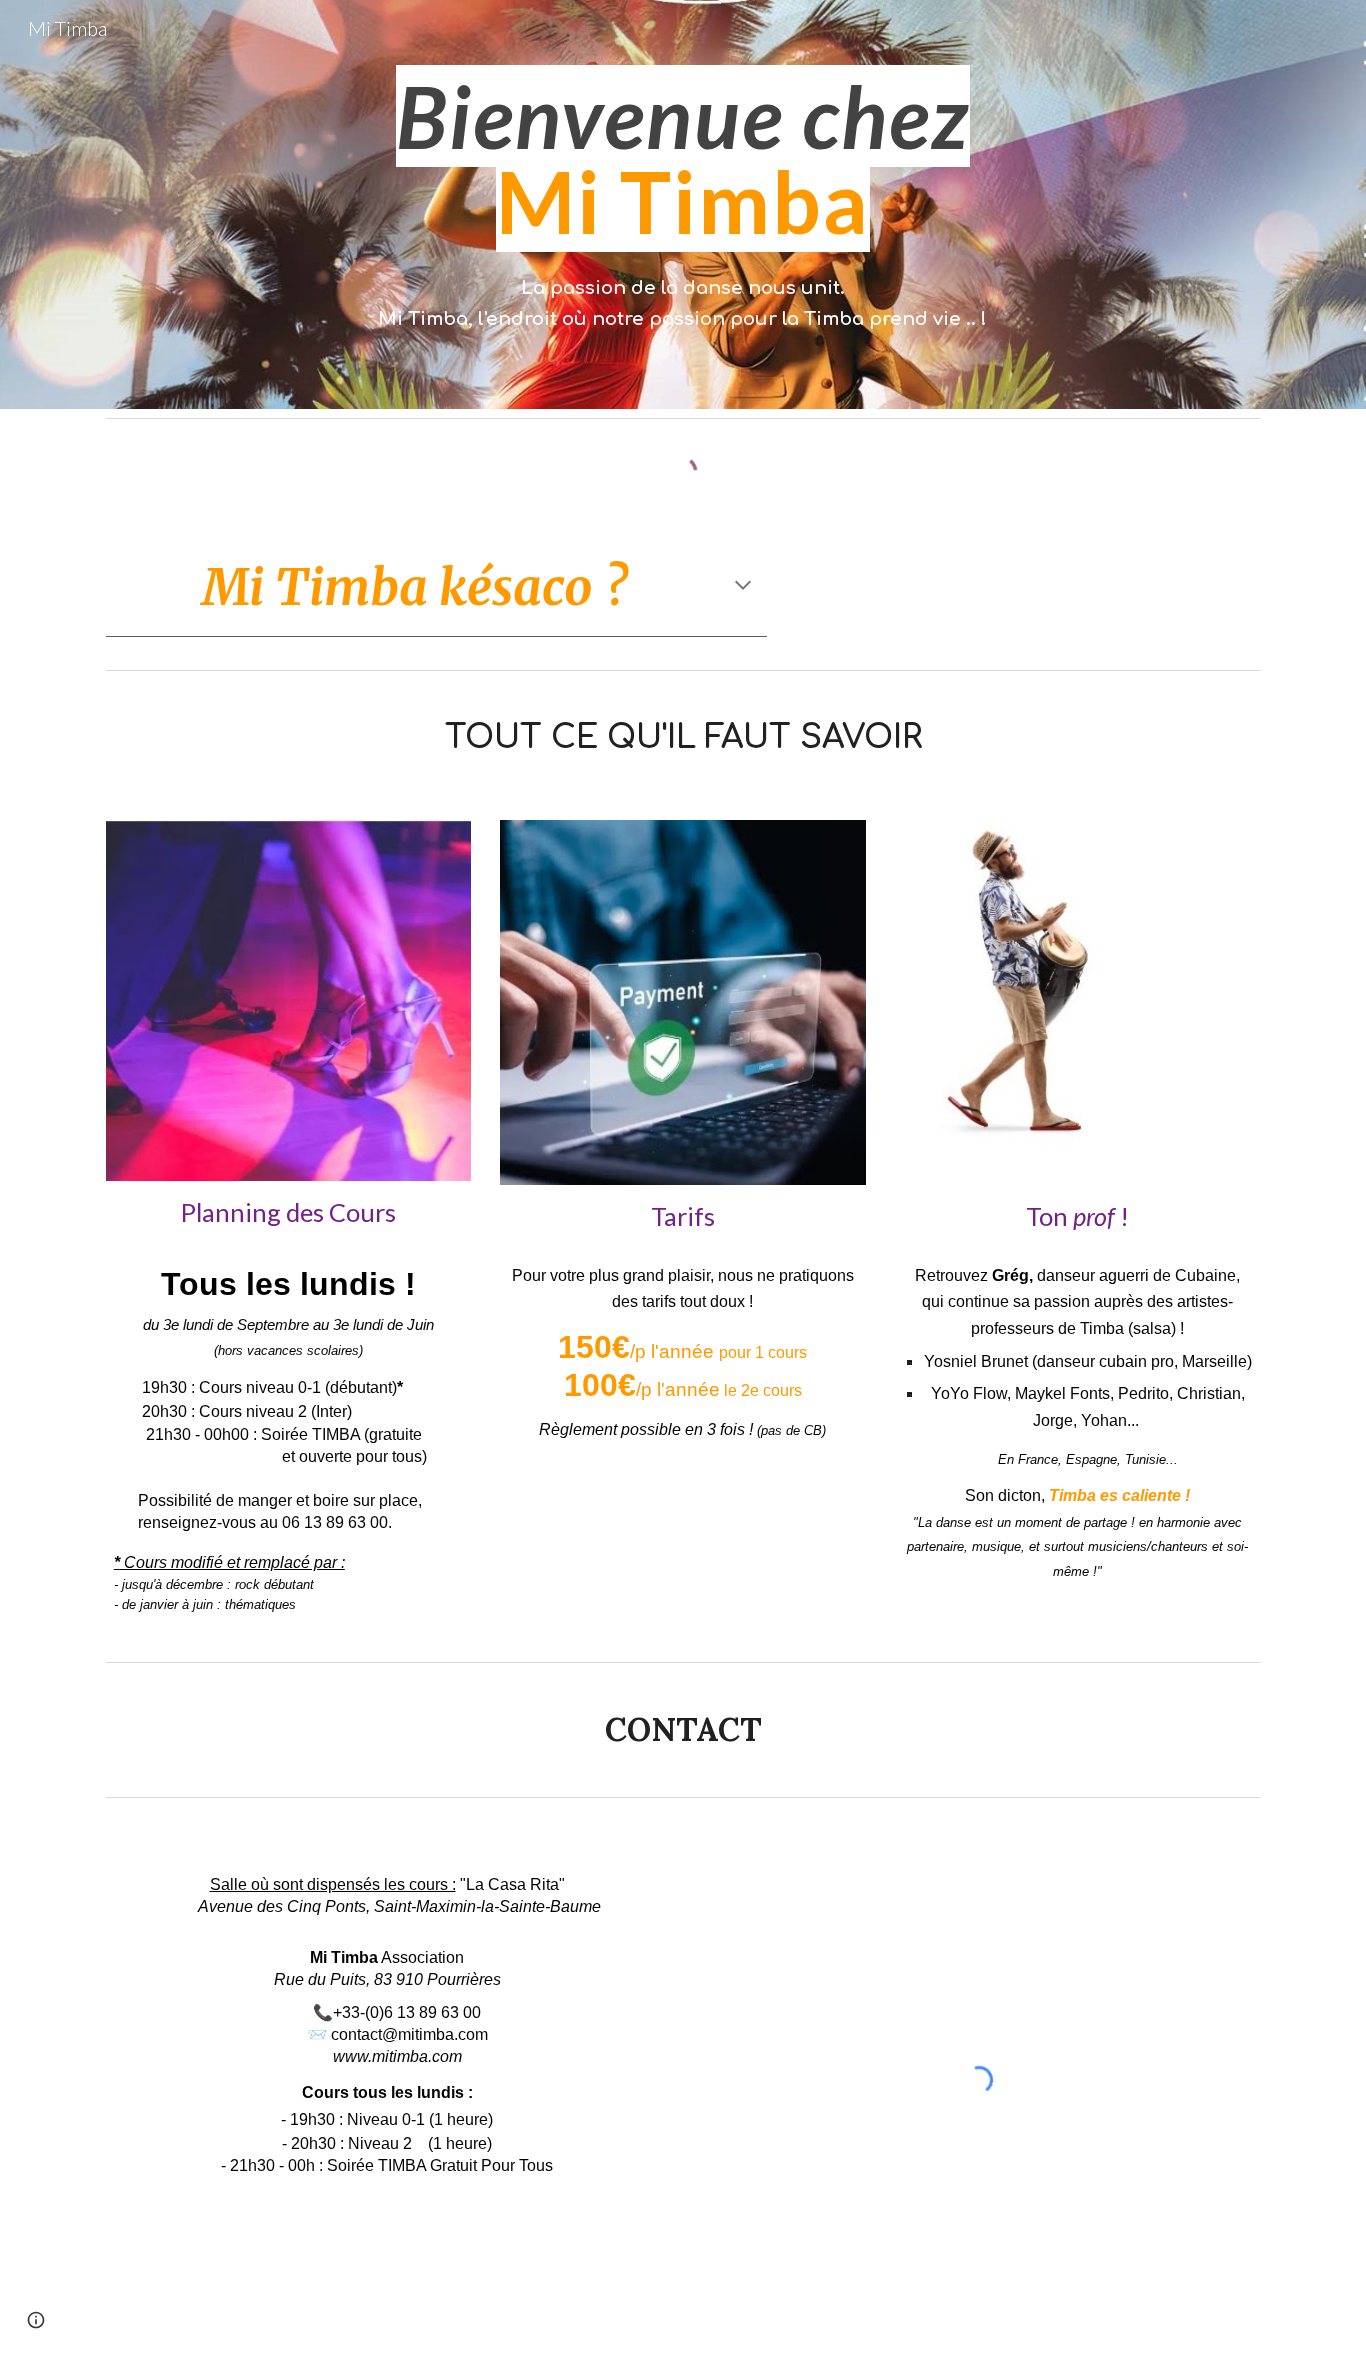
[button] (743, 587)
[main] (682, 159)
